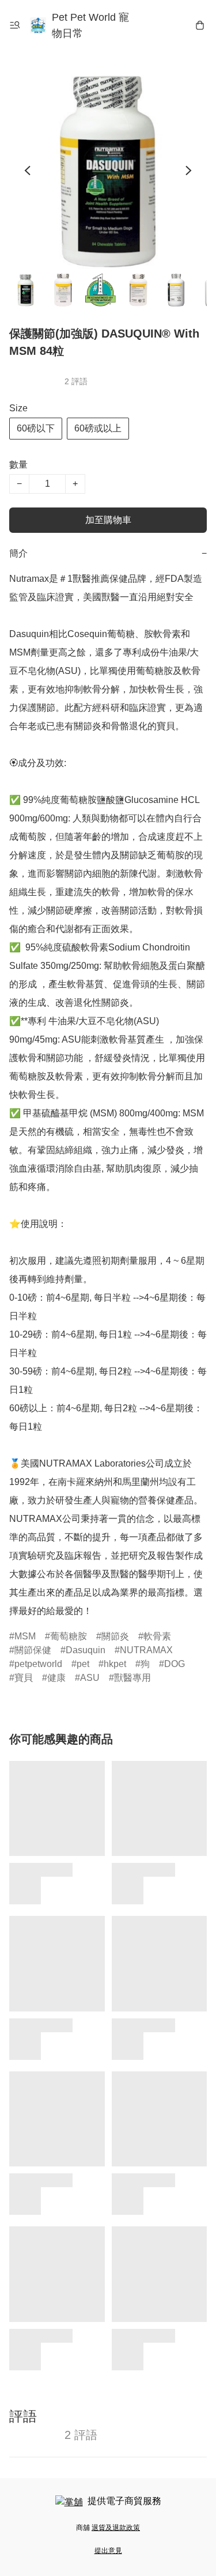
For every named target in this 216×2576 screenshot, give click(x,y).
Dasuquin (86, 1650)
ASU (90, 1678)
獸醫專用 (132, 1678)
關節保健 (33, 1650)
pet (83, 1664)
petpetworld (38, 1664)
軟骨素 (157, 1636)
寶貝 (24, 1678)
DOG (175, 1664)
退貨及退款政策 (116, 2528)
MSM (25, 1636)
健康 (56, 1678)
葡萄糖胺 (69, 1636)
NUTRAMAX (146, 1650)
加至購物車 (108, 520)
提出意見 (108, 2551)
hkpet (115, 1664)
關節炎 (115, 1636)
